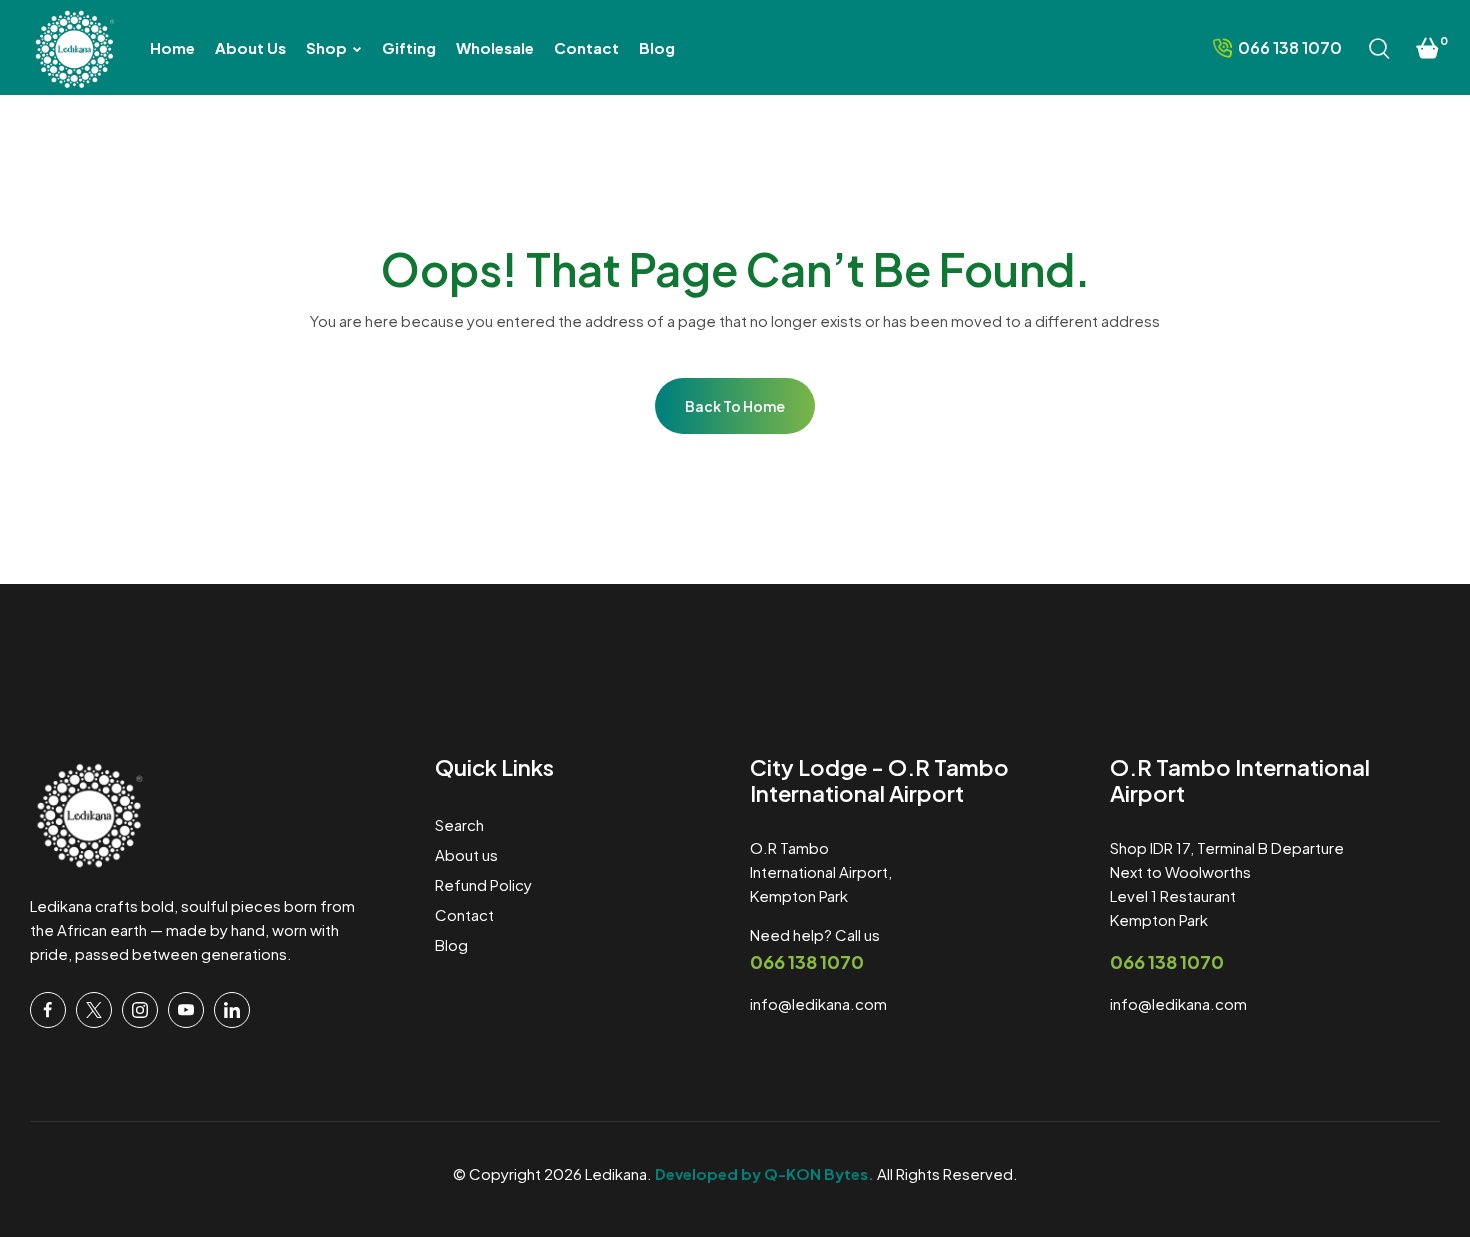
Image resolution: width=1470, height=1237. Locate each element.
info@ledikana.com (818, 1003)
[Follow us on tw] (94, 1010)
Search (459, 824)
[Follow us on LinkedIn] (232, 1010)
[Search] (1379, 48)
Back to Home (735, 406)
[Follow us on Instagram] (140, 1010)
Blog (451, 944)
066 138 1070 (807, 961)
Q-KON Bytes (816, 1173)
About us (466, 854)
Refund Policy (483, 884)
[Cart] (1428, 48)
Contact (464, 914)
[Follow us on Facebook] (48, 1010)
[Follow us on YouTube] (186, 1010)
